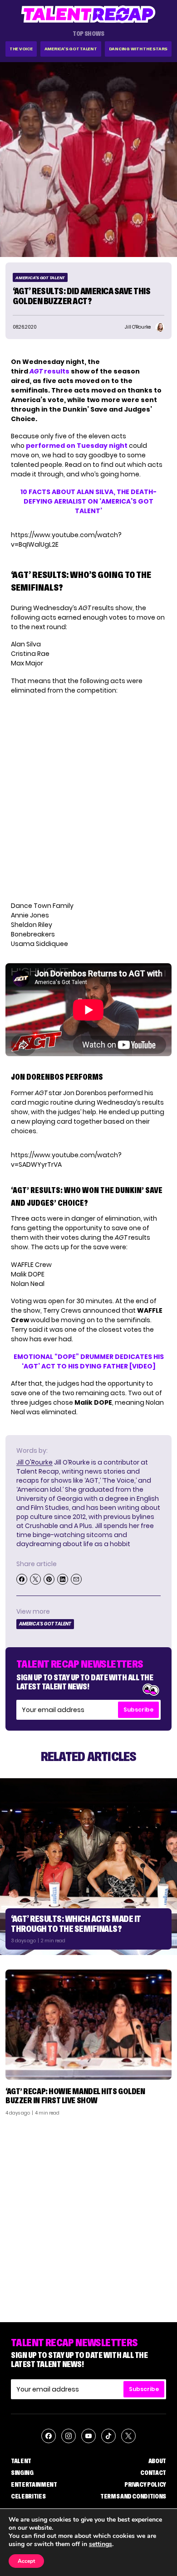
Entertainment (34, 2484)
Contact (153, 2473)
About (157, 2461)
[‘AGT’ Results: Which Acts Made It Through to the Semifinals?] (88, 1867)
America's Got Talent (71, 49)
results (49, 371)
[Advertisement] (88, 2216)
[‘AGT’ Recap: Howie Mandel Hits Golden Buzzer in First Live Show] (88, 2025)
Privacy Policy (145, 2484)
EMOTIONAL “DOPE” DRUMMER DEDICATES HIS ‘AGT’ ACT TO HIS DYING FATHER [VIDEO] (89, 1361)
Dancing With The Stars (138, 49)
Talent (21, 2461)
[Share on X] (35, 1579)
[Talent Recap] (88, 14)
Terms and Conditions (133, 2496)
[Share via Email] (76, 1579)
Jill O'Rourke (34, 1462)
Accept (26, 2561)
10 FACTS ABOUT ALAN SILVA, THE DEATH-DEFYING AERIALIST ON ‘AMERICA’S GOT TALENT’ (88, 501)
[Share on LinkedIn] (63, 1579)
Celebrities (28, 2496)
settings (101, 2544)
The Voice (21, 49)
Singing (22, 2473)
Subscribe (138, 1710)
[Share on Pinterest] (49, 1579)
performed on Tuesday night (77, 446)
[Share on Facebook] (22, 1579)
